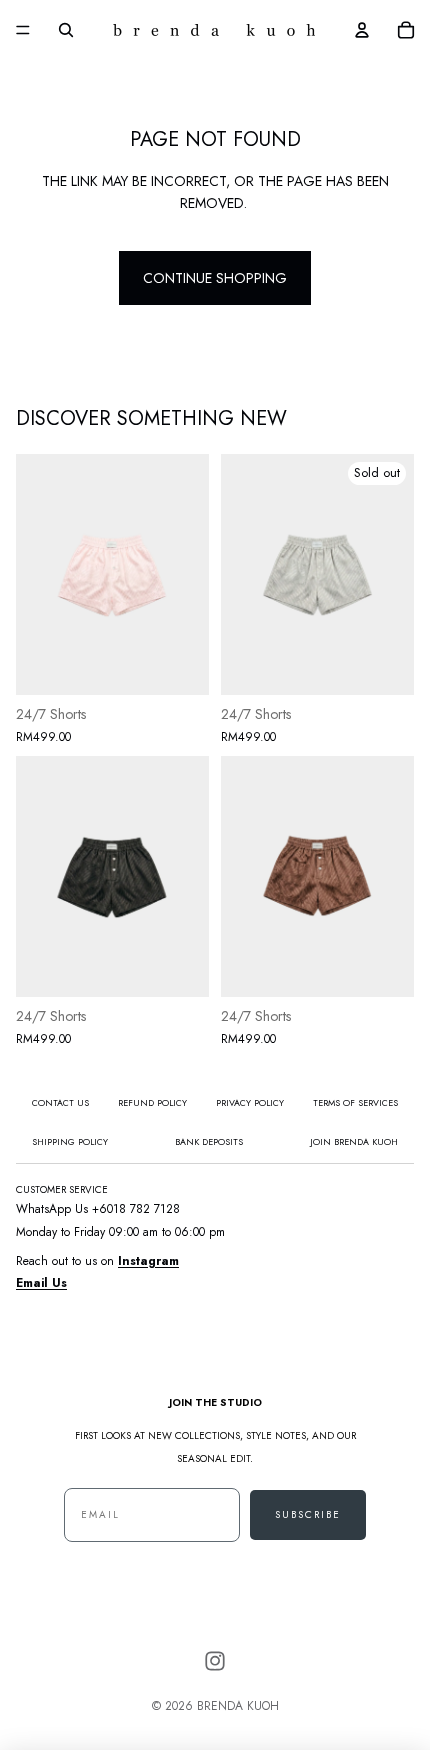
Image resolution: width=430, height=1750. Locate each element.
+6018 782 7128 (136, 1209)
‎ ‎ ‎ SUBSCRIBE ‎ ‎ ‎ (308, 1514)
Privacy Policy (250, 1102)
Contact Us (60, 1102)
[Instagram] (215, 1661)
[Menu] (23, 30)
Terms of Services (355, 1102)
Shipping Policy (70, 1141)
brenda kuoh (238, 1706)
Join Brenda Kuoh (354, 1141)
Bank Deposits (209, 1141)
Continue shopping (215, 278)
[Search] (66, 30)
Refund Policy (152, 1102)
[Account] (362, 30)
